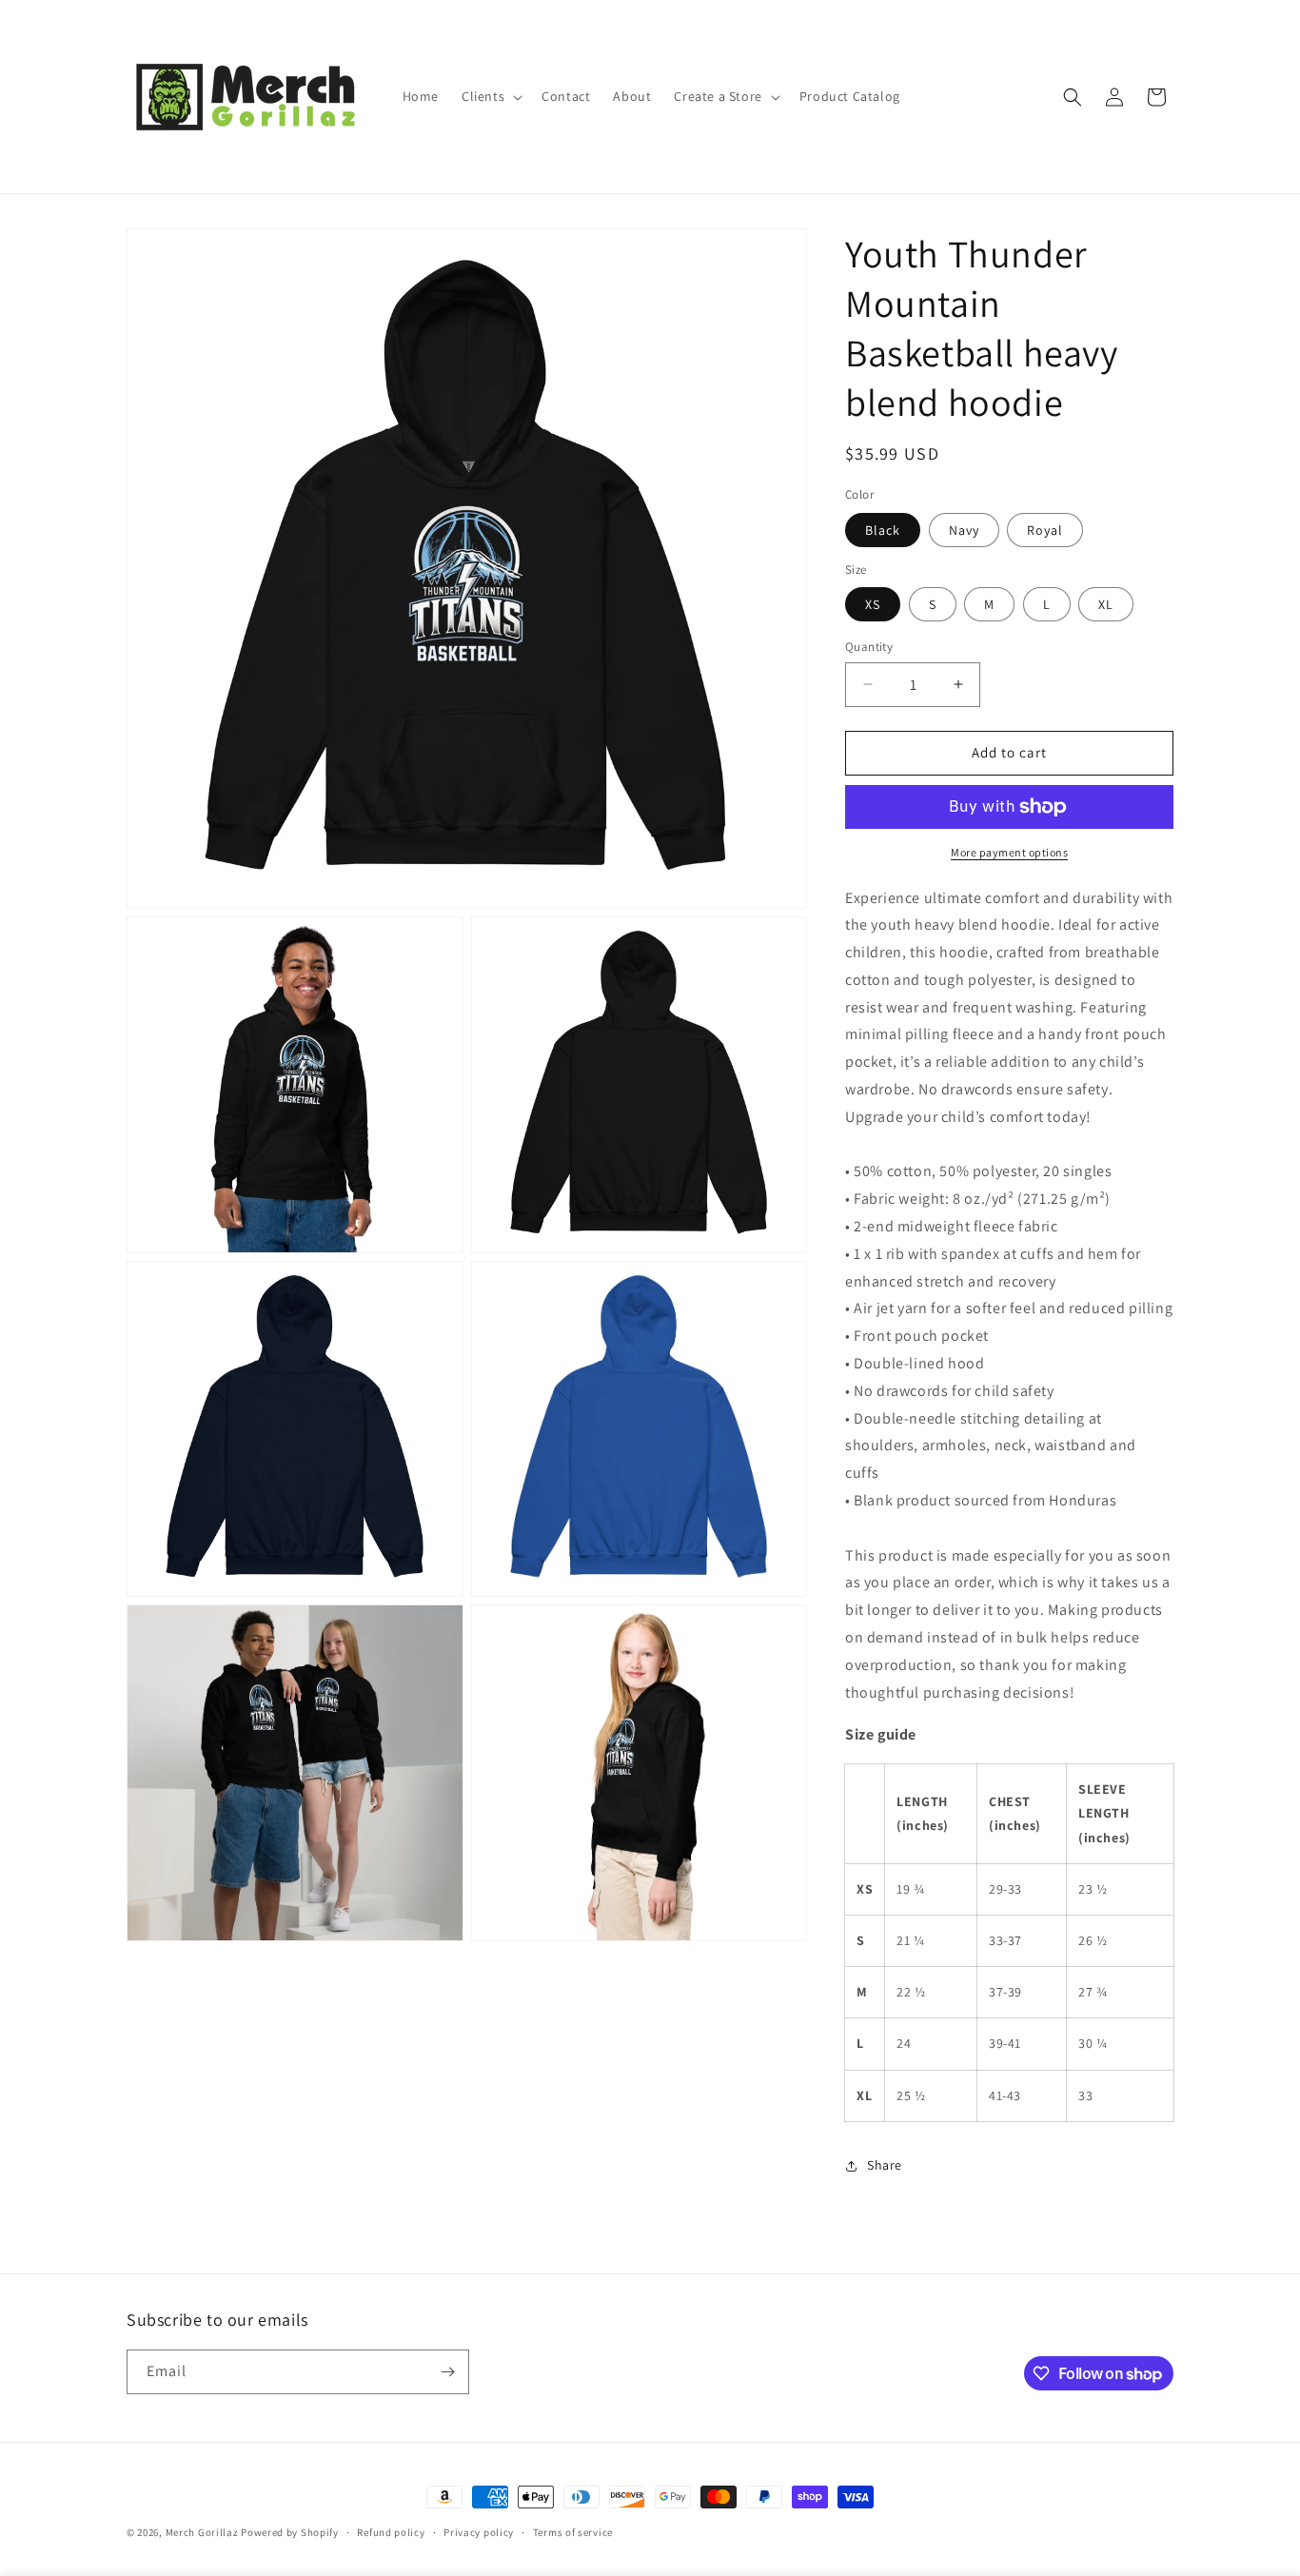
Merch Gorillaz (202, 2532)
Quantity (869, 647)
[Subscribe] (447, 2372)
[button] (490, 96)
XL (1106, 604)
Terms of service (573, 2532)
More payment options (1009, 852)
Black (883, 530)
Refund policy (391, 2532)
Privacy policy (479, 2532)
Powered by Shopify (290, 2532)
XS (873, 604)
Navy (964, 530)
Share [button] (885, 2165)
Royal (1045, 530)
